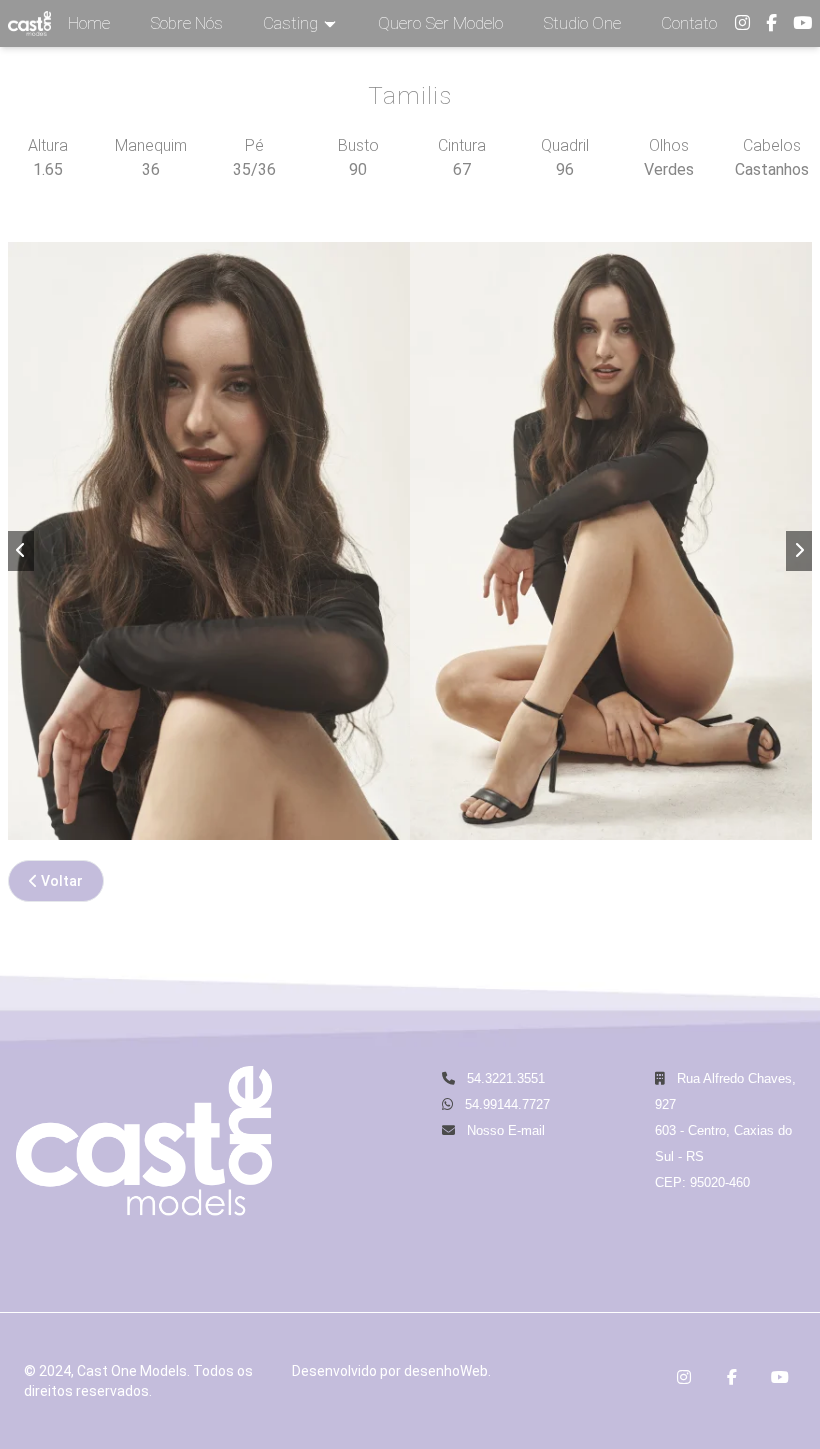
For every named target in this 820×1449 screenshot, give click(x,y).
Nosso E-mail (504, 1130)
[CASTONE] (29, 23)
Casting (290, 23)
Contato (689, 23)
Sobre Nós (186, 23)
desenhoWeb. (447, 1371)
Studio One (582, 23)
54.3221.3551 (504, 1078)
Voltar (60, 881)
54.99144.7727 (507, 1104)
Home (89, 23)
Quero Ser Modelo (440, 23)
